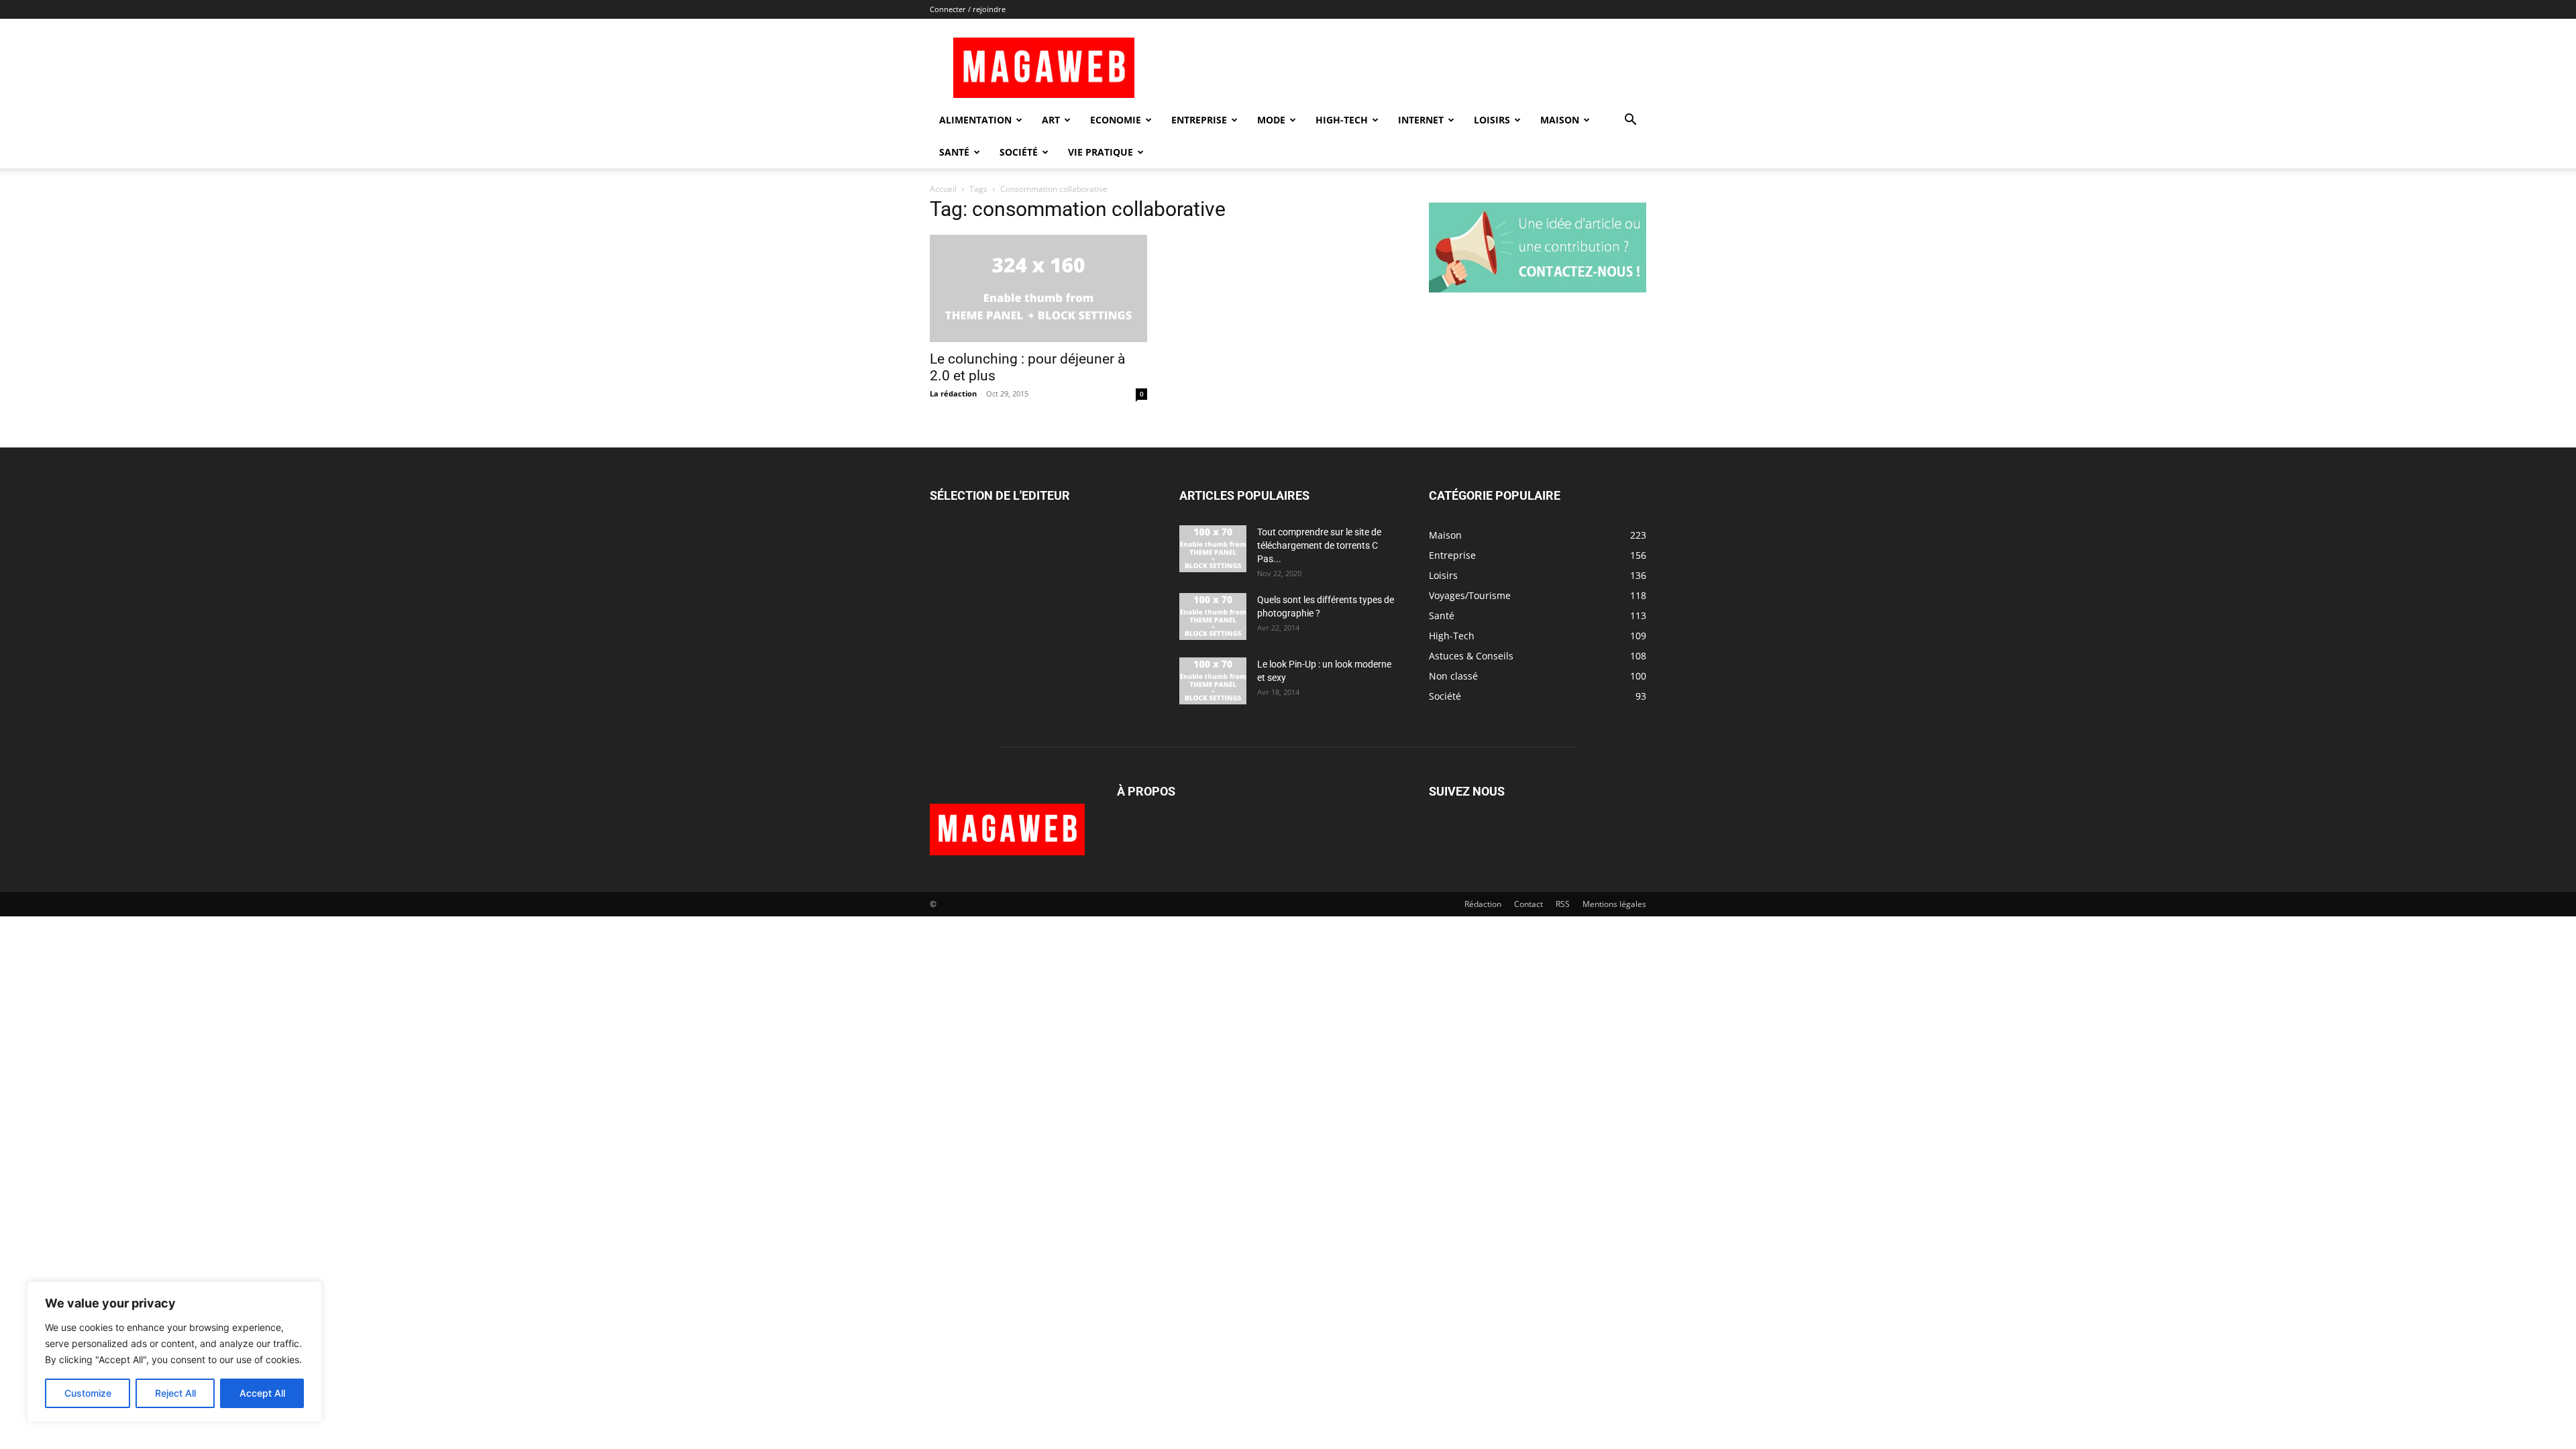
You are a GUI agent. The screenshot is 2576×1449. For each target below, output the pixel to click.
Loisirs (1492, 120)
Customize (88, 1393)
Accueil (943, 189)
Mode (1271, 120)
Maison (1560, 120)
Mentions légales (1614, 904)
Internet (1421, 120)
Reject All (175, 1393)
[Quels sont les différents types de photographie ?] (1213, 616)
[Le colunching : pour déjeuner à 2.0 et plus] (1038, 288)
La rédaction (953, 393)
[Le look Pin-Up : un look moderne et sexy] (1213, 681)
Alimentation (975, 120)
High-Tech (1342, 120)
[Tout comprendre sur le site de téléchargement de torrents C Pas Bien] (1213, 549)
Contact (1528, 904)
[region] (174, 1352)
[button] (1630, 121)
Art (1051, 120)
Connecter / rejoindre (968, 9)
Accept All (262, 1393)
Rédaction (1483, 904)
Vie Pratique (1101, 152)
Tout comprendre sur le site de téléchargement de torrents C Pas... (1319, 545)
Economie (1116, 120)
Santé (954, 152)
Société (1019, 152)
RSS (1563, 904)
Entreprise (1199, 120)
